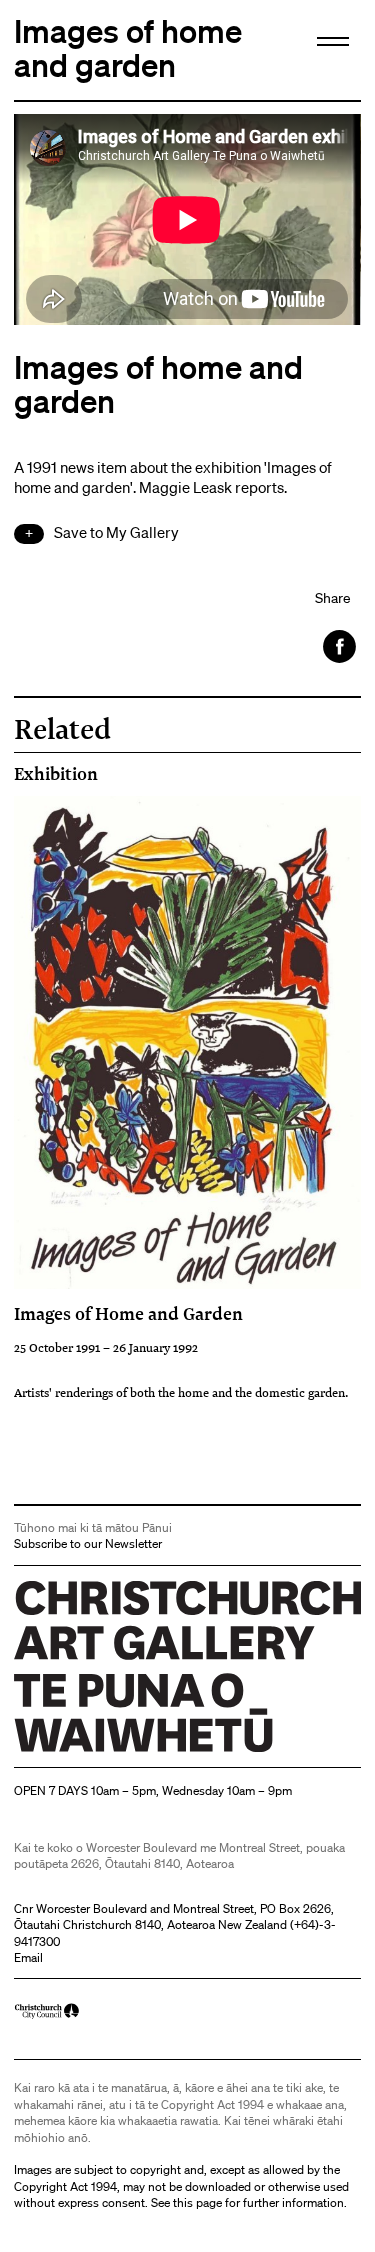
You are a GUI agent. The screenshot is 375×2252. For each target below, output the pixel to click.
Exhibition (56, 774)
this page (197, 2202)
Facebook (341, 646)
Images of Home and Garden (128, 1313)
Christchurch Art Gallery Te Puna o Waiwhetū (133, 1751)
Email (28, 1957)
